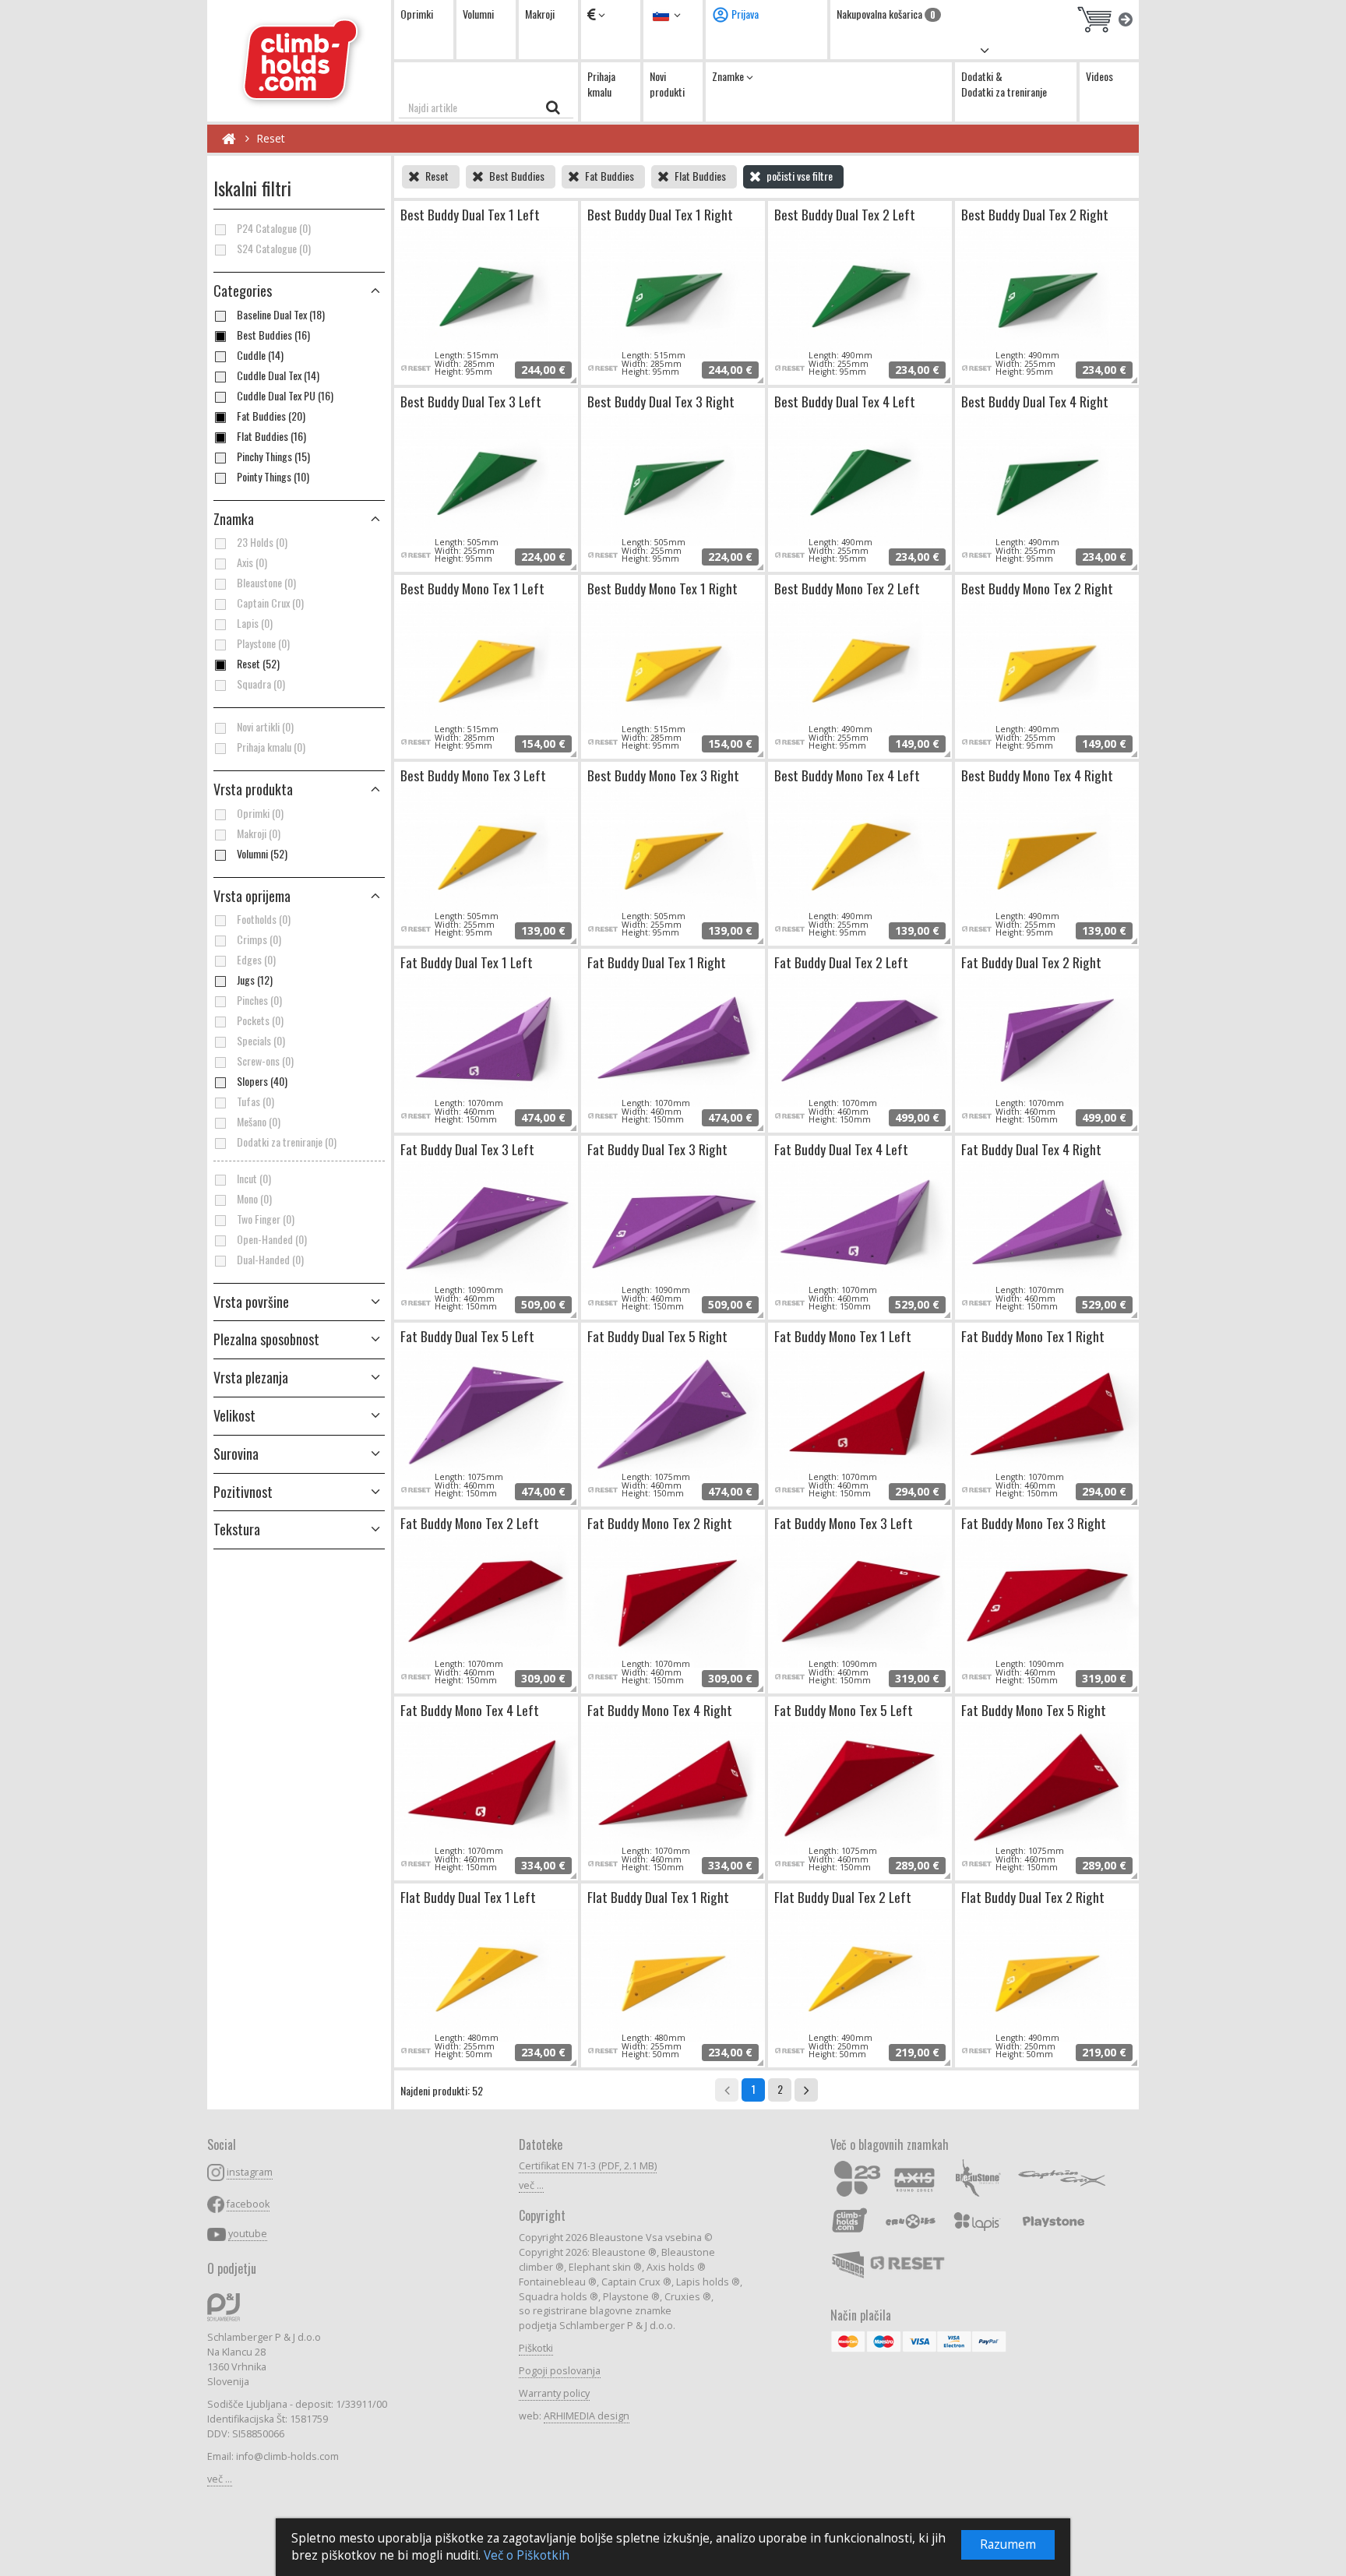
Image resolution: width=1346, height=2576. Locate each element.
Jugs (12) (255, 980)
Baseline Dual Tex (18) (281, 315)
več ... (220, 2479)
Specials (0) (261, 1041)
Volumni (478, 14)
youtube (248, 2234)
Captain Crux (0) (270, 603)
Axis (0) (252, 562)
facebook (248, 2204)
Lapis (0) (255, 623)
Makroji (540, 14)
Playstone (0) (263, 643)
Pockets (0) (260, 1020)
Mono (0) (254, 1199)
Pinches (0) (259, 1000)
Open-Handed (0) (272, 1239)
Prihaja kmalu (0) (271, 747)
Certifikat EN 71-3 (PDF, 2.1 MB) (588, 2166)
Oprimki (417, 14)
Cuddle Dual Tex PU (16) (285, 396)
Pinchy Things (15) (273, 456)
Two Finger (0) (266, 1219)
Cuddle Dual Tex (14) (278, 375)
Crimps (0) (259, 939)
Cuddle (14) (260, 355)
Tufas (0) (255, 1101)
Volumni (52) (262, 854)
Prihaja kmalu (601, 84)
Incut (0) (254, 1179)
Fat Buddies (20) (271, 416)
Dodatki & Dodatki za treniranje (1004, 84)
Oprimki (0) (260, 813)
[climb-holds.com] (299, 61)
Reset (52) (258, 664)
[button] (299, 790)
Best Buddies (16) (273, 335)
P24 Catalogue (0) (274, 228)
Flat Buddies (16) (271, 436)
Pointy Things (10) (273, 477)
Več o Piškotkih (527, 2555)
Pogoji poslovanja (560, 2371)
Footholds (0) (264, 919)
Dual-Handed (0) (270, 1260)
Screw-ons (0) (265, 1061)
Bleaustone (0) (266, 583)
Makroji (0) (259, 833)
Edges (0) (256, 960)
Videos (1099, 76)
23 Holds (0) (262, 542)
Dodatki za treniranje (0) (287, 1142)
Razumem (1008, 2544)
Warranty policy (554, 2393)
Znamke (729, 76)
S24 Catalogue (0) (274, 248)
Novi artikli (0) (265, 727)
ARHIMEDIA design (587, 2416)
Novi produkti (667, 84)
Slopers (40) (262, 1081)
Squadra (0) (261, 684)
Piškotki (536, 2348)
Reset (271, 138)
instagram (250, 2172)
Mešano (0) (259, 1122)
